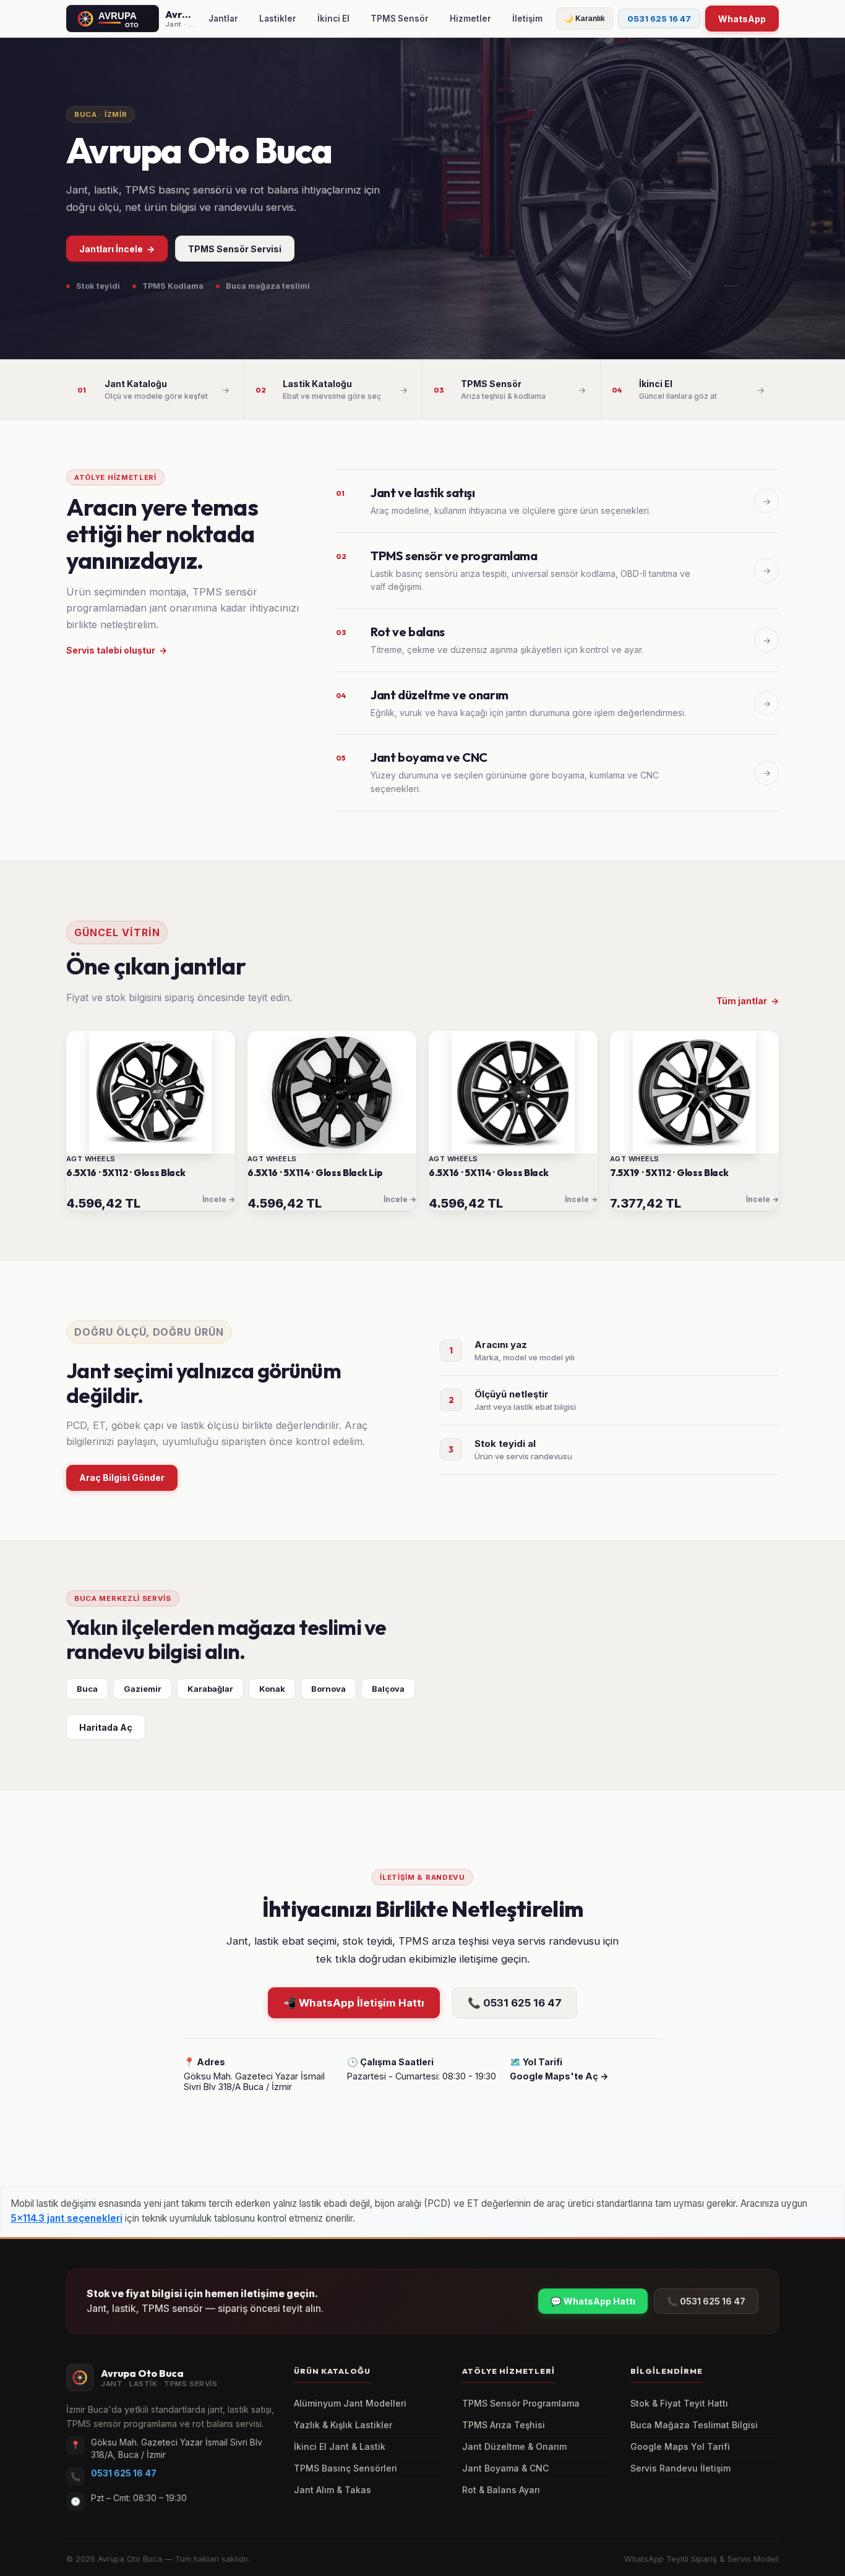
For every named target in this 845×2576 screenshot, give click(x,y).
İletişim (527, 19)
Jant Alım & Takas (332, 2490)
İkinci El (333, 19)
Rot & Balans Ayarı (501, 2490)
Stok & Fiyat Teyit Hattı (679, 2403)
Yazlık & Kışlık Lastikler (343, 2425)
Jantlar (223, 19)
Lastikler (278, 19)
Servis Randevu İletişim (680, 2468)
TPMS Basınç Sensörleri (345, 2468)
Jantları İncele (117, 249)
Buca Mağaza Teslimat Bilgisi (694, 2425)
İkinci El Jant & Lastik (340, 2447)
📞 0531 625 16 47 (515, 2003)
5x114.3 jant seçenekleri (66, 2218)
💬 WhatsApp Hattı (593, 2301)
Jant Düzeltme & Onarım (514, 2447)
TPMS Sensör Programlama (521, 2403)
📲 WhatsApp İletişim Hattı (354, 2003)
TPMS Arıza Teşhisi (504, 2425)
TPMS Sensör (400, 19)
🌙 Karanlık (585, 19)
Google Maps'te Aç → (559, 2076)
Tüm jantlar (748, 1001)
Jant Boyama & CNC (505, 2468)
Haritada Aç (106, 1727)
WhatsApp (742, 19)
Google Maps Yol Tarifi (680, 2447)
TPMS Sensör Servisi (235, 249)
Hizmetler (470, 19)
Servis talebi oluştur (117, 650)
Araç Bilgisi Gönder (122, 1478)
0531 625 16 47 (659, 19)
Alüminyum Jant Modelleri (350, 2403)
